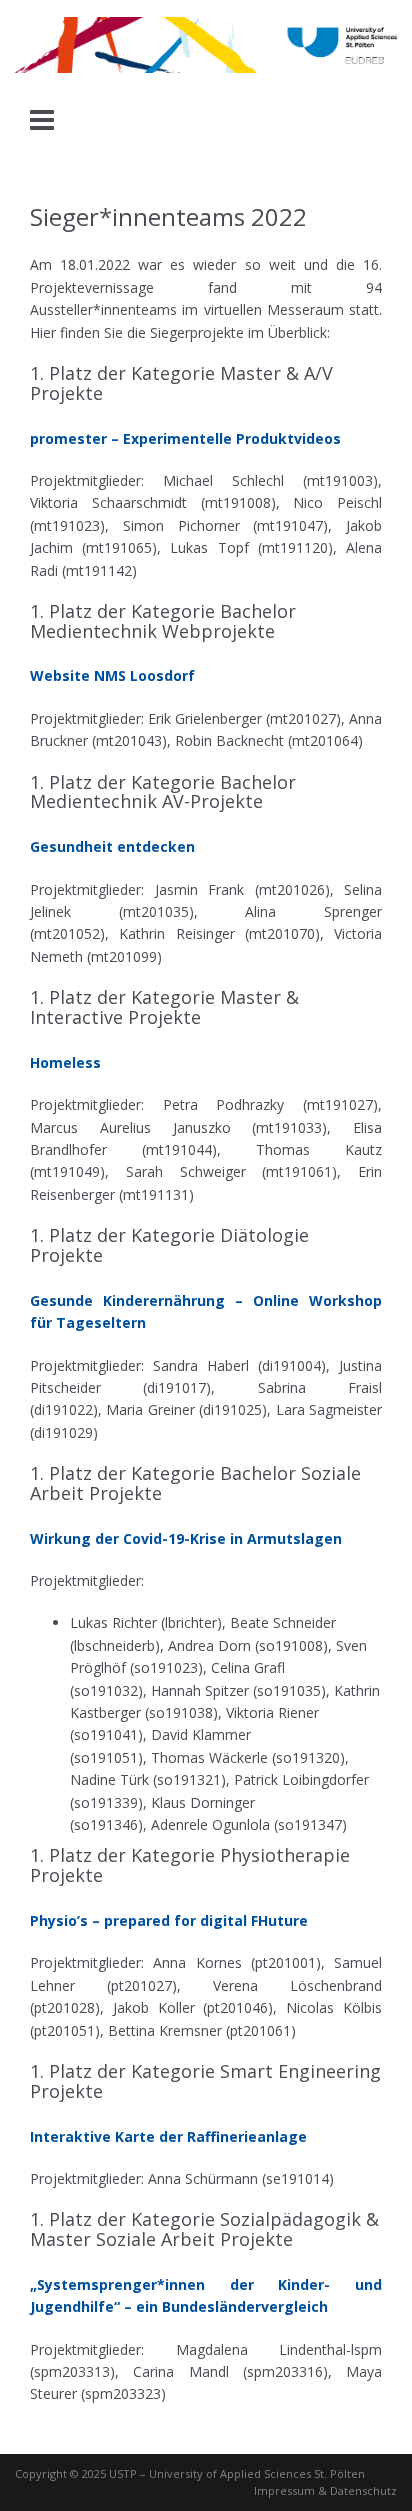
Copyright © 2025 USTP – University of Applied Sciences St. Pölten (190, 2473)
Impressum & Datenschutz (325, 2490)
